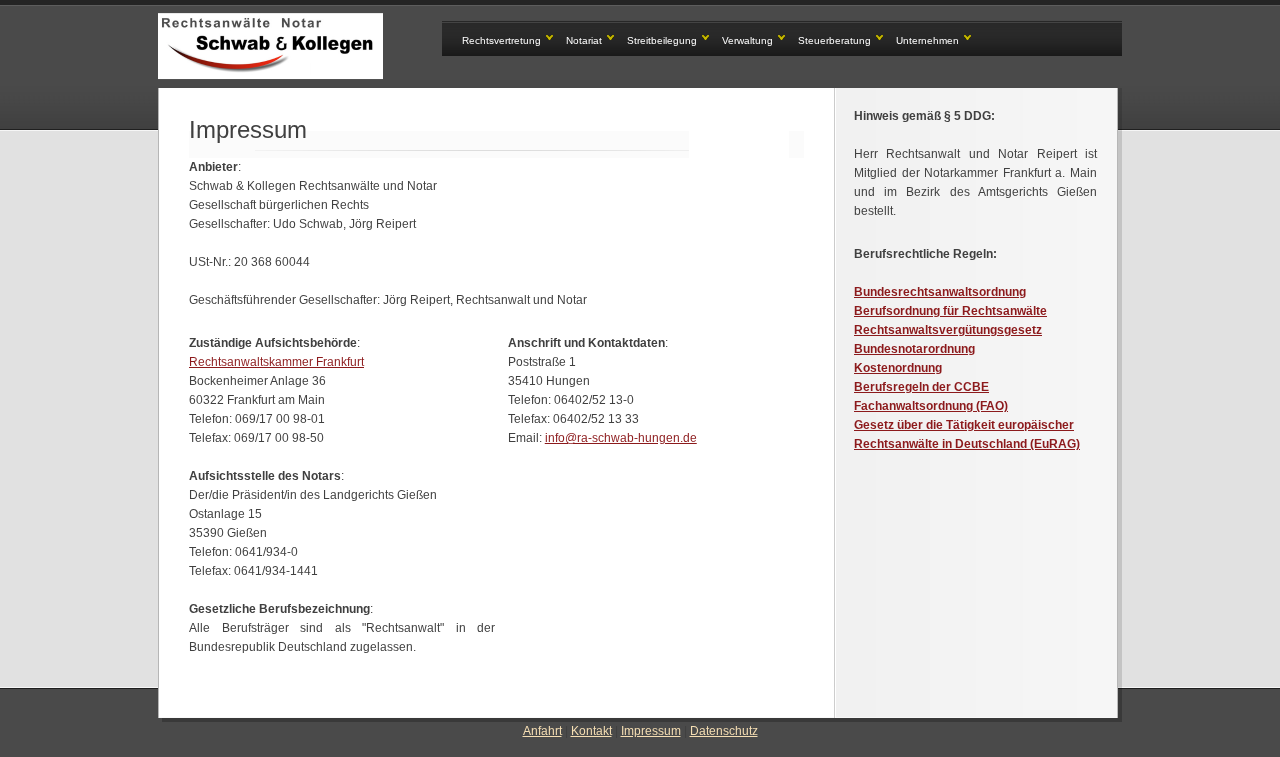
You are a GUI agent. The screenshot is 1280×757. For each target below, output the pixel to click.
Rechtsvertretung (501, 40)
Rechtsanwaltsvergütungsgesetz (948, 330)
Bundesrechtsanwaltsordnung (940, 292)
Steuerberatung (834, 40)
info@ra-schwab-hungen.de (621, 438)
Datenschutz (724, 731)
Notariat (584, 40)
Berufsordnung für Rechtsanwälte (950, 311)
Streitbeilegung (662, 40)
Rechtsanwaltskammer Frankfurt (276, 362)
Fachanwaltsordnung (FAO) (931, 406)
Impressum (651, 731)
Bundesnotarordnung (914, 349)
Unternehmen (927, 40)
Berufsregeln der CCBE (921, 387)
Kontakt (591, 731)
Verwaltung (747, 40)
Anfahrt (542, 731)
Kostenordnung (898, 368)
